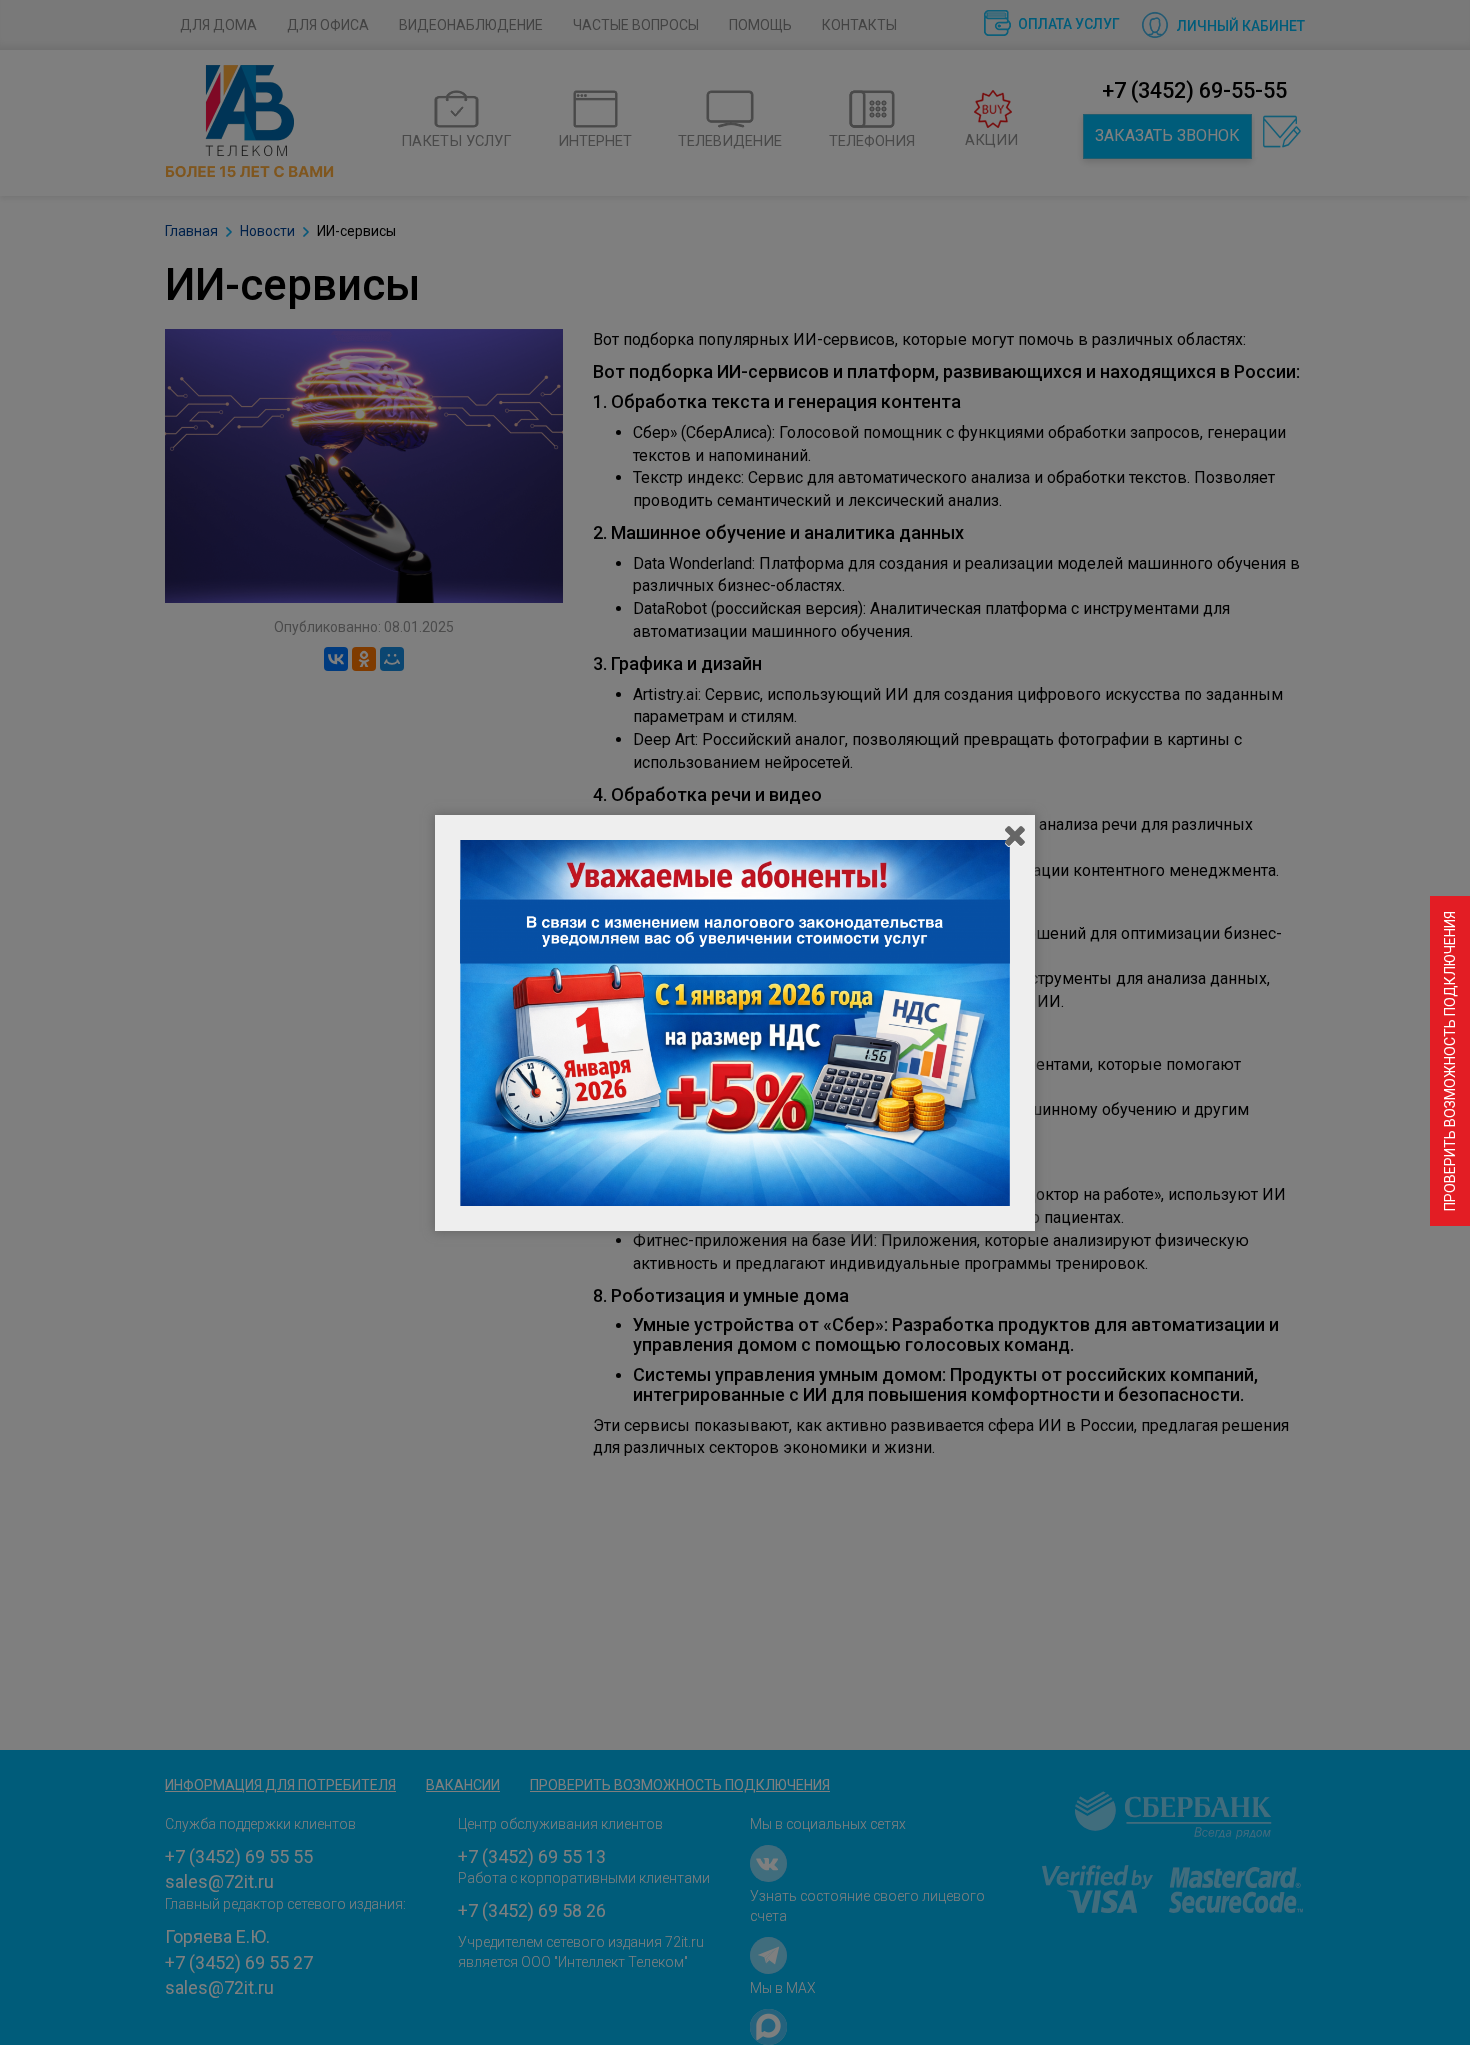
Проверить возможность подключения (1450, 1061)
